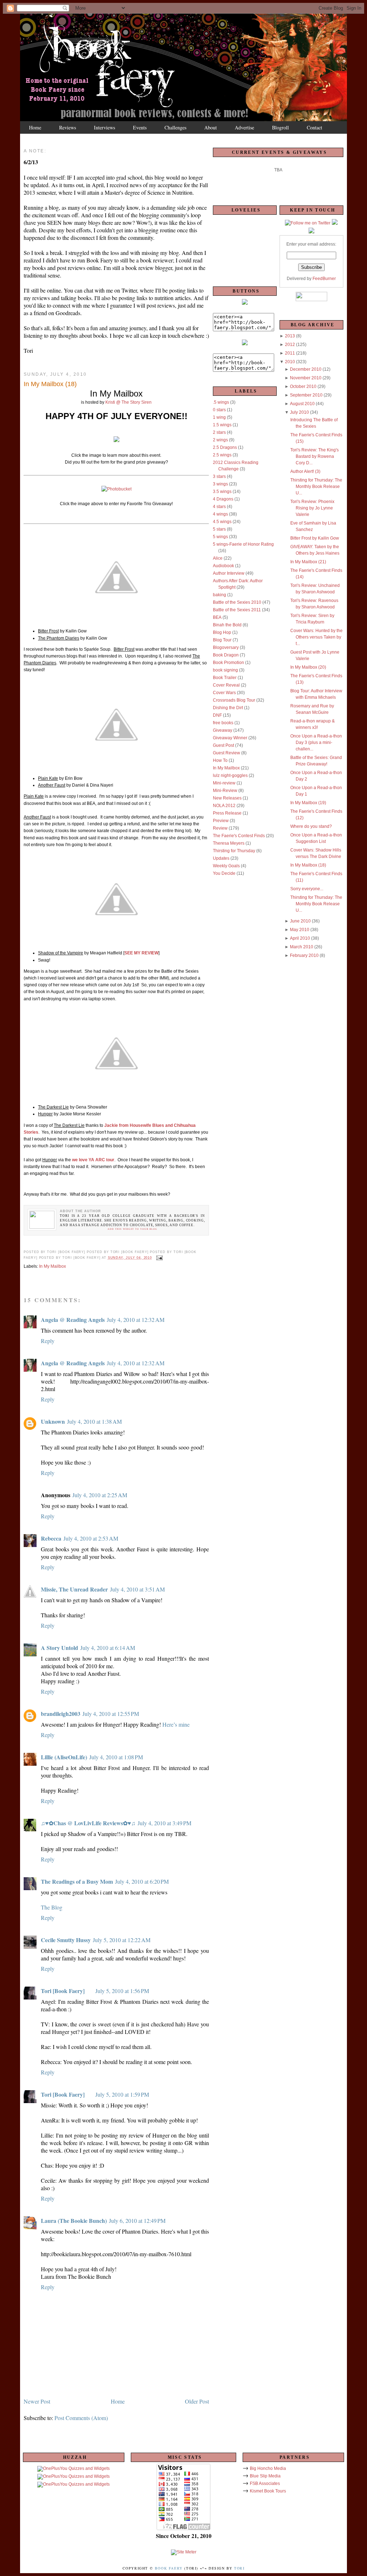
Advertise (244, 127)
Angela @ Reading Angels (73, 1320)
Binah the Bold (227, 625)
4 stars (219, 507)
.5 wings (221, 402)
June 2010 (300, 921)
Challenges (175, 127)
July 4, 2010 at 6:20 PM (142, 1881)
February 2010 (304, 955)
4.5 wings (222, 522)
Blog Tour (222, 640)
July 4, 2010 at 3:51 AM (137, 1589)
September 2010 (306, 395)
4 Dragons (223, 499)
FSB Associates (265, 2484)
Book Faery (169, 2568)
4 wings (220, 514)
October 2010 (303, 386)
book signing (225, 670)
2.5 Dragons (225, 447)
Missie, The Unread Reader (74, 1589)
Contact (314, 127)
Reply (48, 1341)
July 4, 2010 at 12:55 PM (111, 1714)
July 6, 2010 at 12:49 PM (137, 2221)
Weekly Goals (226, 866)
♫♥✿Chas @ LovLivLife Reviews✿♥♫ (88, 1823)
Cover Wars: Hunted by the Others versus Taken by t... (316, 637)
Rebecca (51, 1538)
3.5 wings (222, 492)
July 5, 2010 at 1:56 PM (122, 1991)
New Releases (227, 798)
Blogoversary (226, 647)
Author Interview (229, 573)
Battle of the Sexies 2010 (237, 602)
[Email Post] (159, 1258)
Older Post (197, 2401)
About (211, 127)
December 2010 (306, 369)
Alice (218, 558)
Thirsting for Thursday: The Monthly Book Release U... (316, 487)
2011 (290, 353)
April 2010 (300, 938)
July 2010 (299, 412)
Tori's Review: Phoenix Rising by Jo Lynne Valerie (312, 508)
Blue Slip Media (265, 2476)
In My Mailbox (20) (308, 667)
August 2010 (302, 404)
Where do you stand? (311, 826)
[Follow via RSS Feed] (311, 232)
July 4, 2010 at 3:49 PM (165, 1823)
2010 (290, 362)
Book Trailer (225, 678)
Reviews (68, 127)
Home (35, 127)
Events (140, 127)
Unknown (53, 1421)
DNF (217, 715)
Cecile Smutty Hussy (66, 1940)
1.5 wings (222, 425)
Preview (221, 821)
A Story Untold (59, 1648)
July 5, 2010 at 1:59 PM (122, 2094)
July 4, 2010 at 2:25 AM (100, 1495)
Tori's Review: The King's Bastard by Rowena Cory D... (314, 456)
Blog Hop (222, 632)
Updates (221, 858)
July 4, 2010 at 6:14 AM (108, 1648)
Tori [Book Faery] (63, 1991)
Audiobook (223, 566)
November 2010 (306, 378)
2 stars (219, 432)
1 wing (219, 417)
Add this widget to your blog (132, 1229)
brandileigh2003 (61, 1714)
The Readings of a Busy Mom (77, 1881)
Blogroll (280, 127)
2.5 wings (222, 455)
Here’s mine (176, 1724)
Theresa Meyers (229, 843)
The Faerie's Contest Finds (239, 836)
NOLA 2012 (224, 806)
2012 (290, 345)
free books (223, 723)
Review (220, 828)
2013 (290, 336)
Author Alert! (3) (305, 471)
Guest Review (227, 753)
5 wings (220, 537)
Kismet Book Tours (268, 2491)
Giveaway (223, 730)
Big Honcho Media (268, 2468)
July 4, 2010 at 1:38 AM (94, 1421)
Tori (239, 2568)
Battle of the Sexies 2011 (237, 610)
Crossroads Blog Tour (234, 700)
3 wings (220, 484)
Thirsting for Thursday (234, 851)
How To (220, 760)
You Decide (224, 873)
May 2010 (300, 930)
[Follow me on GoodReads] (335, 223)
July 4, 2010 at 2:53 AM (91, 1538)
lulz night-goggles (230, 775)
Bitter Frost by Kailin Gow (315, 538)
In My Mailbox (53, 1266)
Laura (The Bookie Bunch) (74, 2221)
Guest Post (223, 745)
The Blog (52, 1907)
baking (220, 595)
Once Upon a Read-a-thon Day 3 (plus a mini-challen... (316, 743)
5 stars (219, 529)
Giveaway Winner (230, 738)
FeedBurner (324, 279)
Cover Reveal (226, 685)
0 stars (219, 410)
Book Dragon (226, 655)
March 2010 (302, 947)
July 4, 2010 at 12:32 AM (136, 1320)
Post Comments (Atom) (81, 2418)
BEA (217, 617)
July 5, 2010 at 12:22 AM (122, 1940)
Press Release (227, 813)
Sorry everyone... (307, 889)
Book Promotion (228, 663)
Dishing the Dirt (228, 708)
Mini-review (224, 783)
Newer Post (37, 2401)
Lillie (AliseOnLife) (64, 1757)
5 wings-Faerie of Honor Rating (243, 544)
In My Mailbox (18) (308, 865)
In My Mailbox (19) (308, 803)
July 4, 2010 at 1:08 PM (116, 1757)
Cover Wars (224, 693)
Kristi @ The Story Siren (128, 402)
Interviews (104, 127)
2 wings (220, 440)
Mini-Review (225, 791)
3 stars (219, 476)
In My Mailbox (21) (308, 562)
